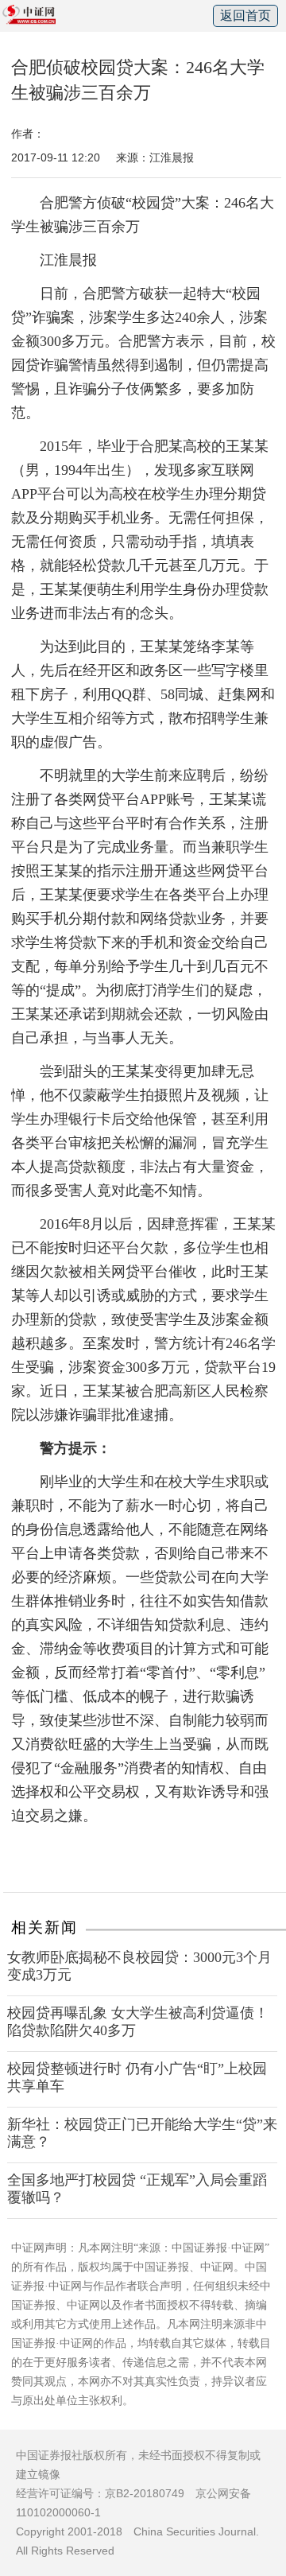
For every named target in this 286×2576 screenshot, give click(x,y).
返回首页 (245, 16)
